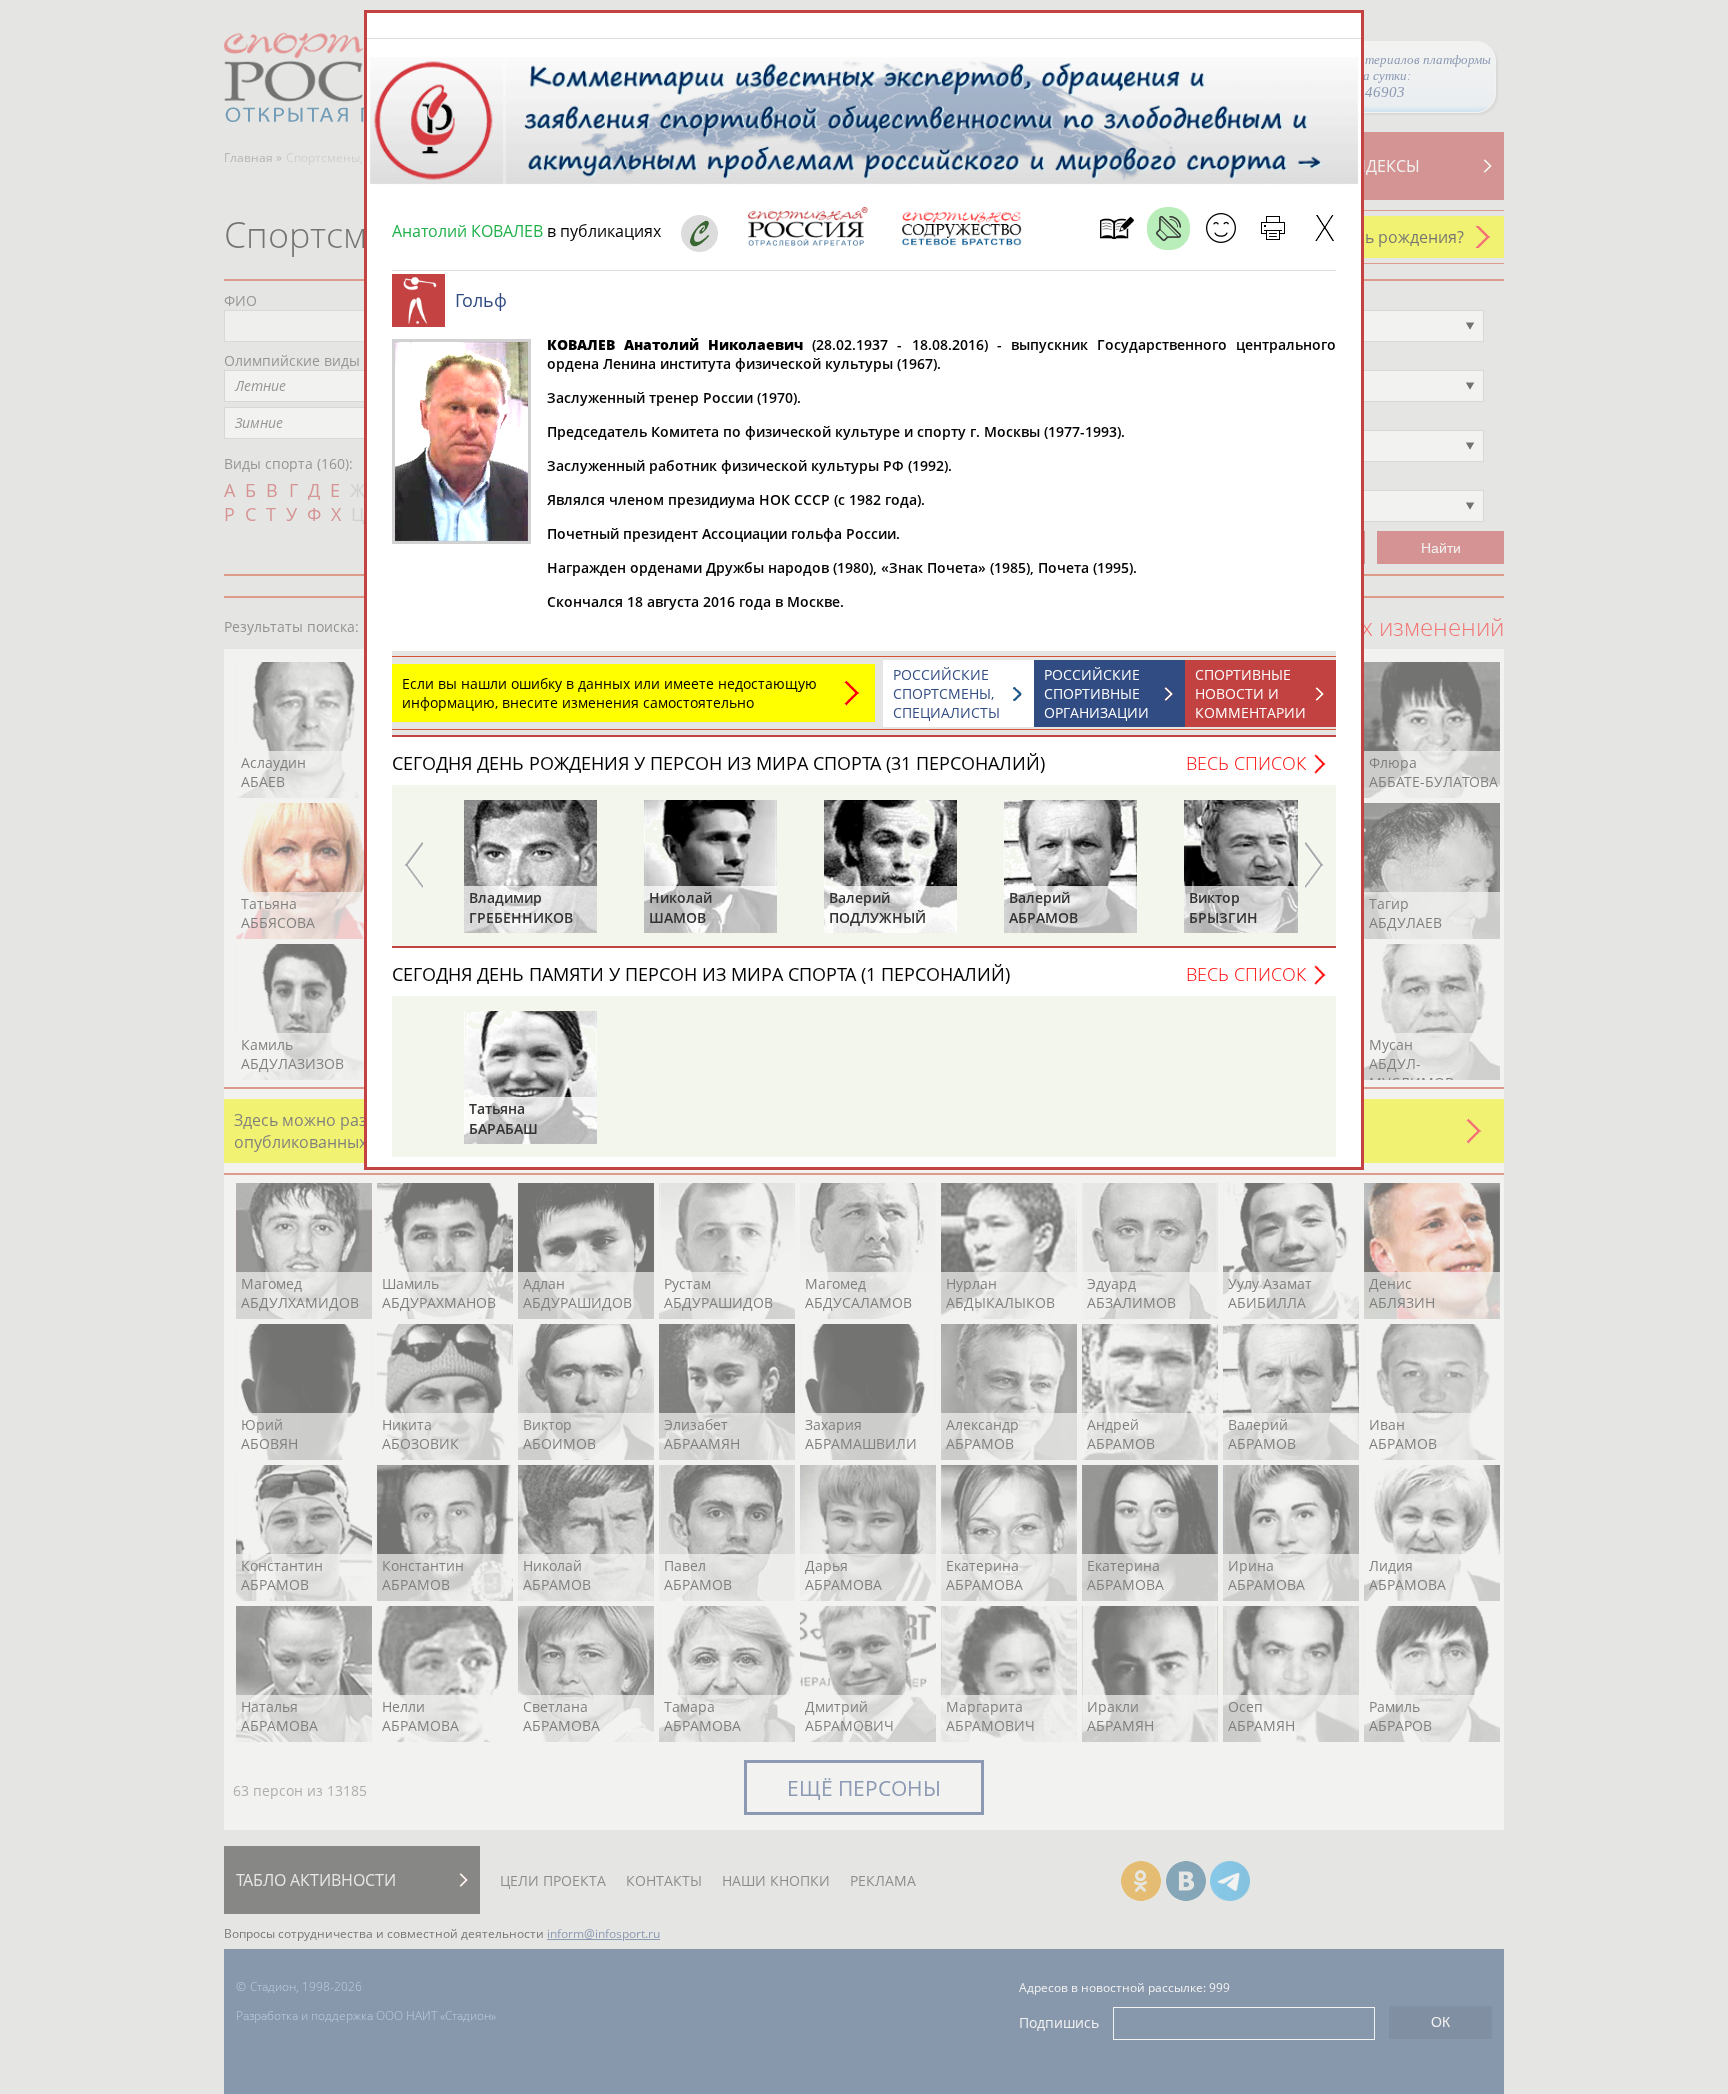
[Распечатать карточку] (1272, 228)
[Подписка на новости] (1116, 228)
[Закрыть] (1324, 228)
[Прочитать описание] (1168, 228)
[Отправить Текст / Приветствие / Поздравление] (1220, 228)
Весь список (1246, 763)
